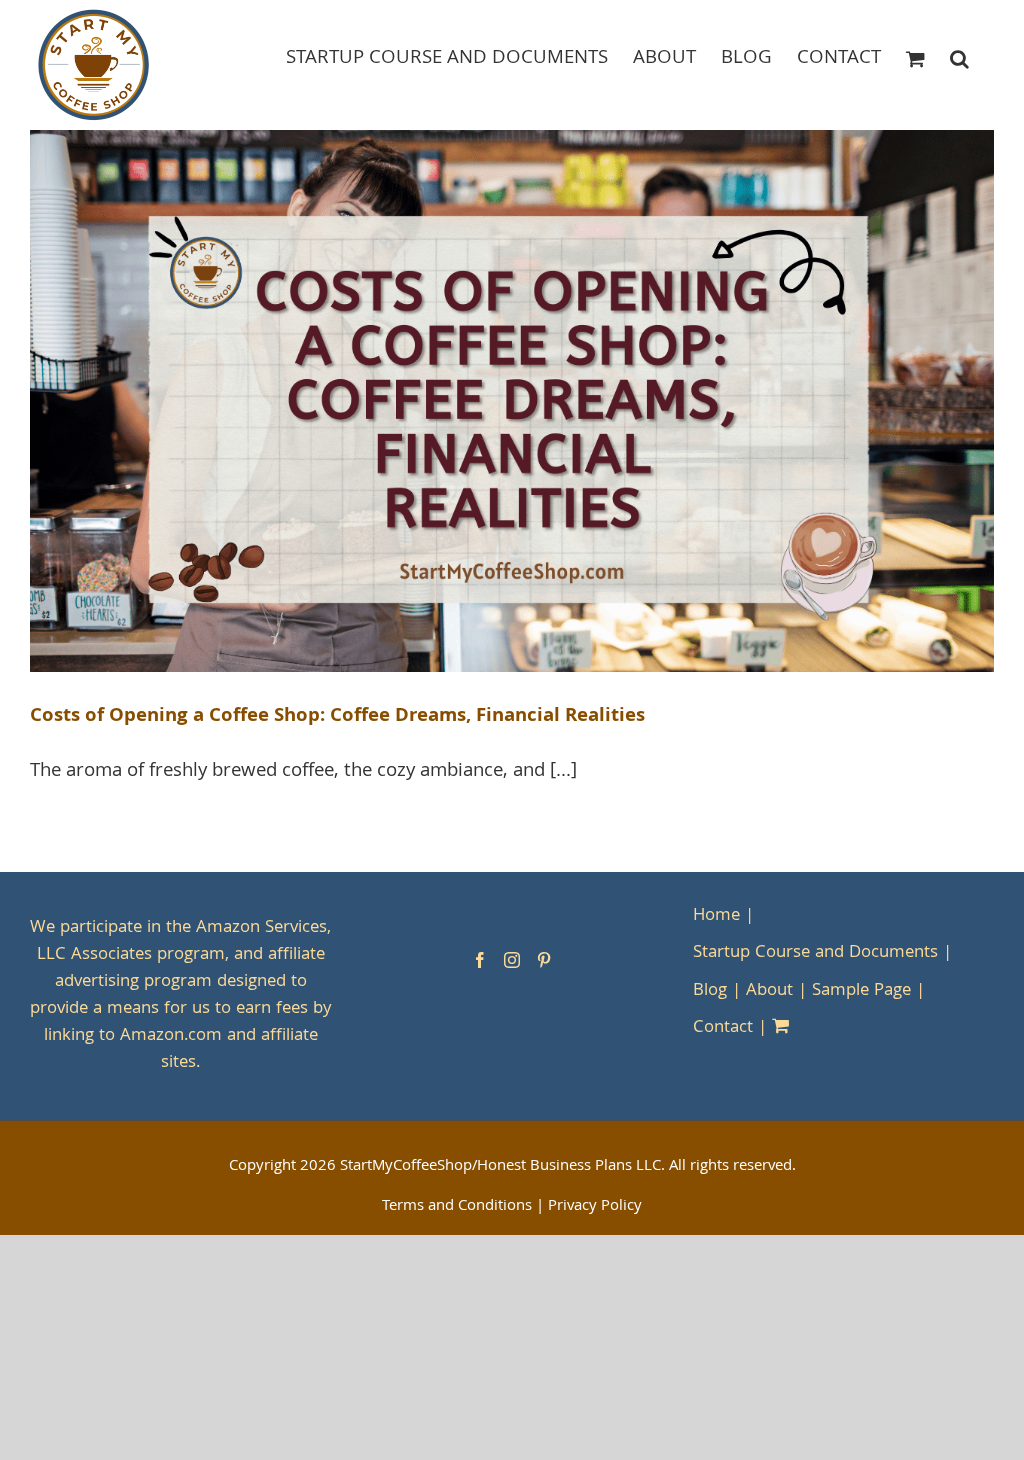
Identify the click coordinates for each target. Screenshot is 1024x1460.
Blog (710, 991)
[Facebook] (480, 960)
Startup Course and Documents (815, 953)
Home (716, 916)
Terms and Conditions (457, 1207)
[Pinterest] (544, 960)
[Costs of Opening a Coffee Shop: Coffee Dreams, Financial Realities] (512, 401)
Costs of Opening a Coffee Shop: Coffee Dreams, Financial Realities (337, 717)
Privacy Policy (595, 1207)
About (769, 991)
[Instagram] (512, 960)
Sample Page (861, 991)
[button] (959, 57)
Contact (723, 1028)
